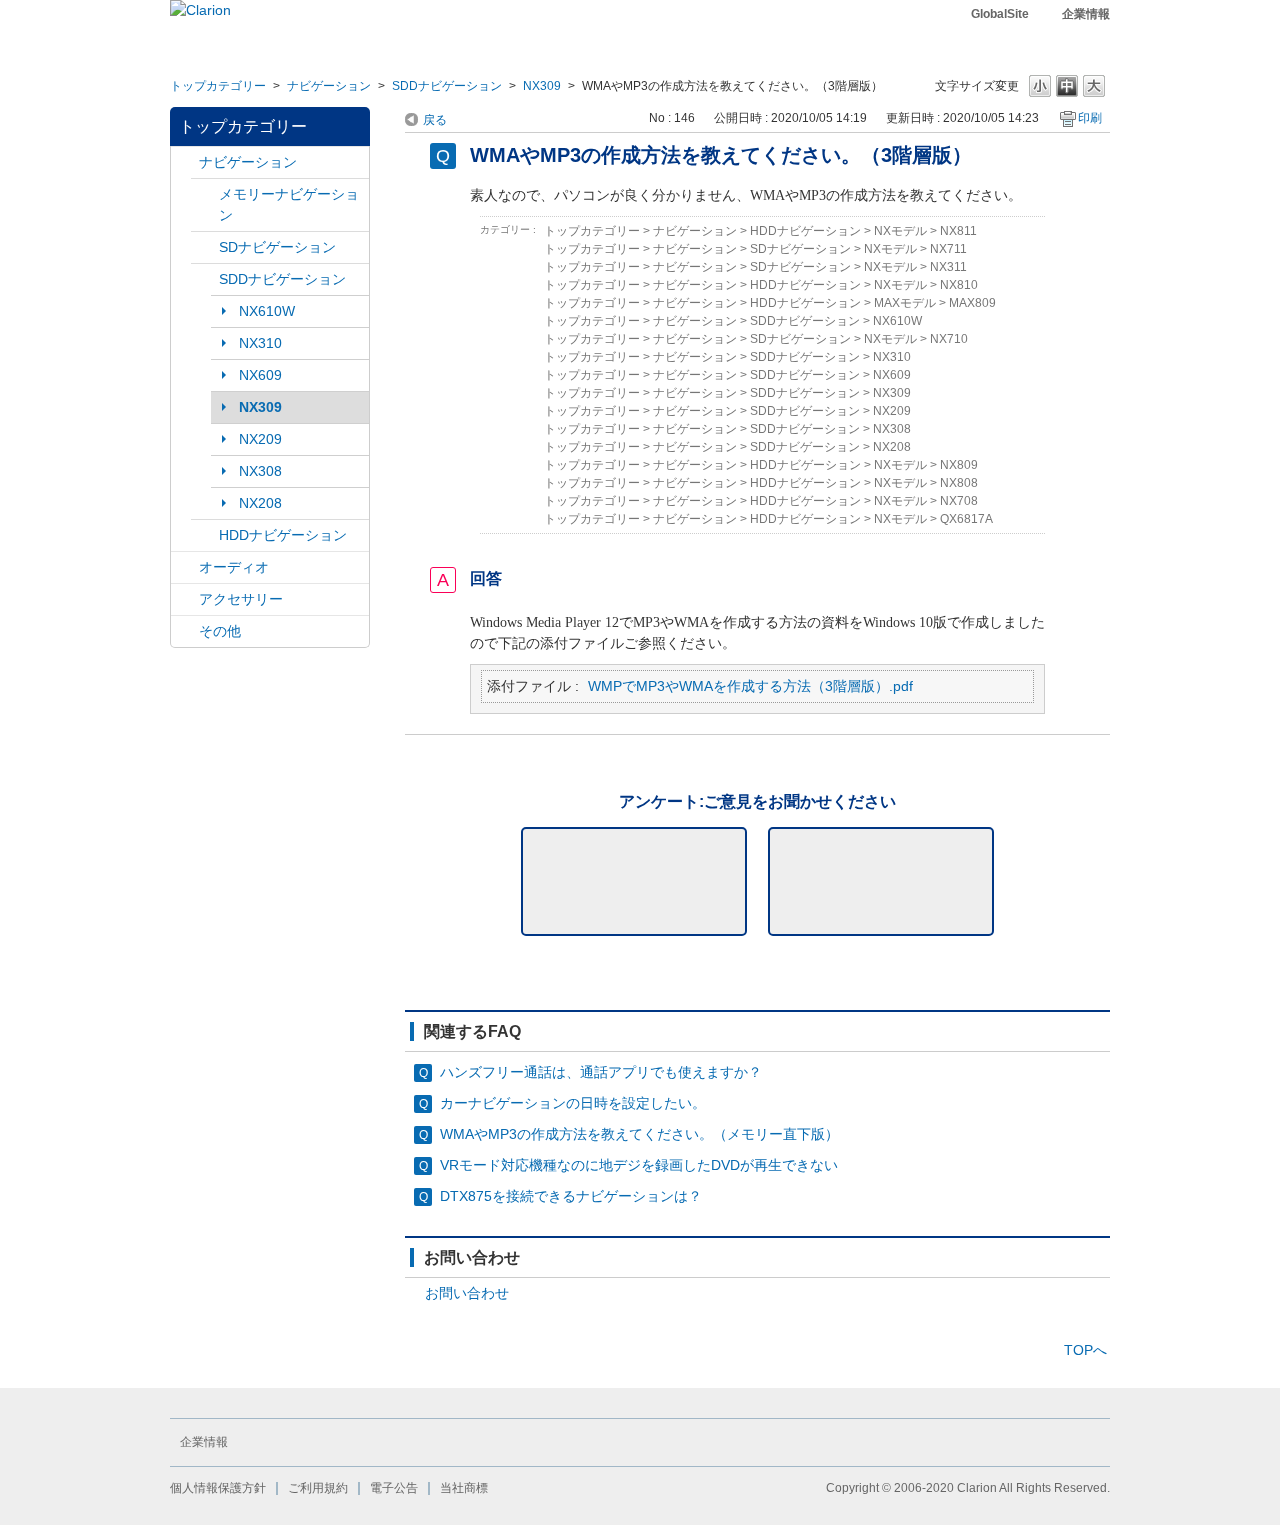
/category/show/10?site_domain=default (185, 599)
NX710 (949, 339)
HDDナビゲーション (283, 535)
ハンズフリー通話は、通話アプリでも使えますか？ (601, 1072)
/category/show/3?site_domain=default (205, 247)
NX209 (260, 439)
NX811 (958, 231)
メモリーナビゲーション (289, 204)
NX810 (959, 285)
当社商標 (464, 1488)
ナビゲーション (329, 86)
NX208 (260, 503)
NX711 (948, 249)
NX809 (959, 465)
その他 (220, 631)
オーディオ (234, 567)
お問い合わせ (467, 1293)
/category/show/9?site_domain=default (205, 279)
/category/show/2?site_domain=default (185, 162)
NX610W (267, 311)
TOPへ (1085, 1350)
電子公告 (394, 1488)
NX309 (542, 86)
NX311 (948, 267)
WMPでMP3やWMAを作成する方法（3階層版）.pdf (750, 686)
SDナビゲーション (277, 247)
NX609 (260, 375)
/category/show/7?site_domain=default (205, 194)
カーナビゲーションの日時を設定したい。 (573, 1103)
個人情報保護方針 (218, 1488)
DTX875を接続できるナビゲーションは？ (571, 1196)
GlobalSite (1000, 14)
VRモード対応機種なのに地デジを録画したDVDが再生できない (639, 1165)
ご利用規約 (318, 1488)
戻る (435, 120)
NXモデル (900, 231)
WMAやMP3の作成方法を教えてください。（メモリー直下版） (639, 1134)
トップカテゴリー (218, 86)
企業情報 (1086, 14)
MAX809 (972, 303)
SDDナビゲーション (447, 86)
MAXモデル (905, 303)
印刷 (1090, 118)
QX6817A (966, 519)
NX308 (260, 471)
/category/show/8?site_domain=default (205, 535)
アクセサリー (241, 599)
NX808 (959, 483)
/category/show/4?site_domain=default (185, 567)
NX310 (260, 343)
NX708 (959, 501)
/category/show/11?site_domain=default (185, 631)
